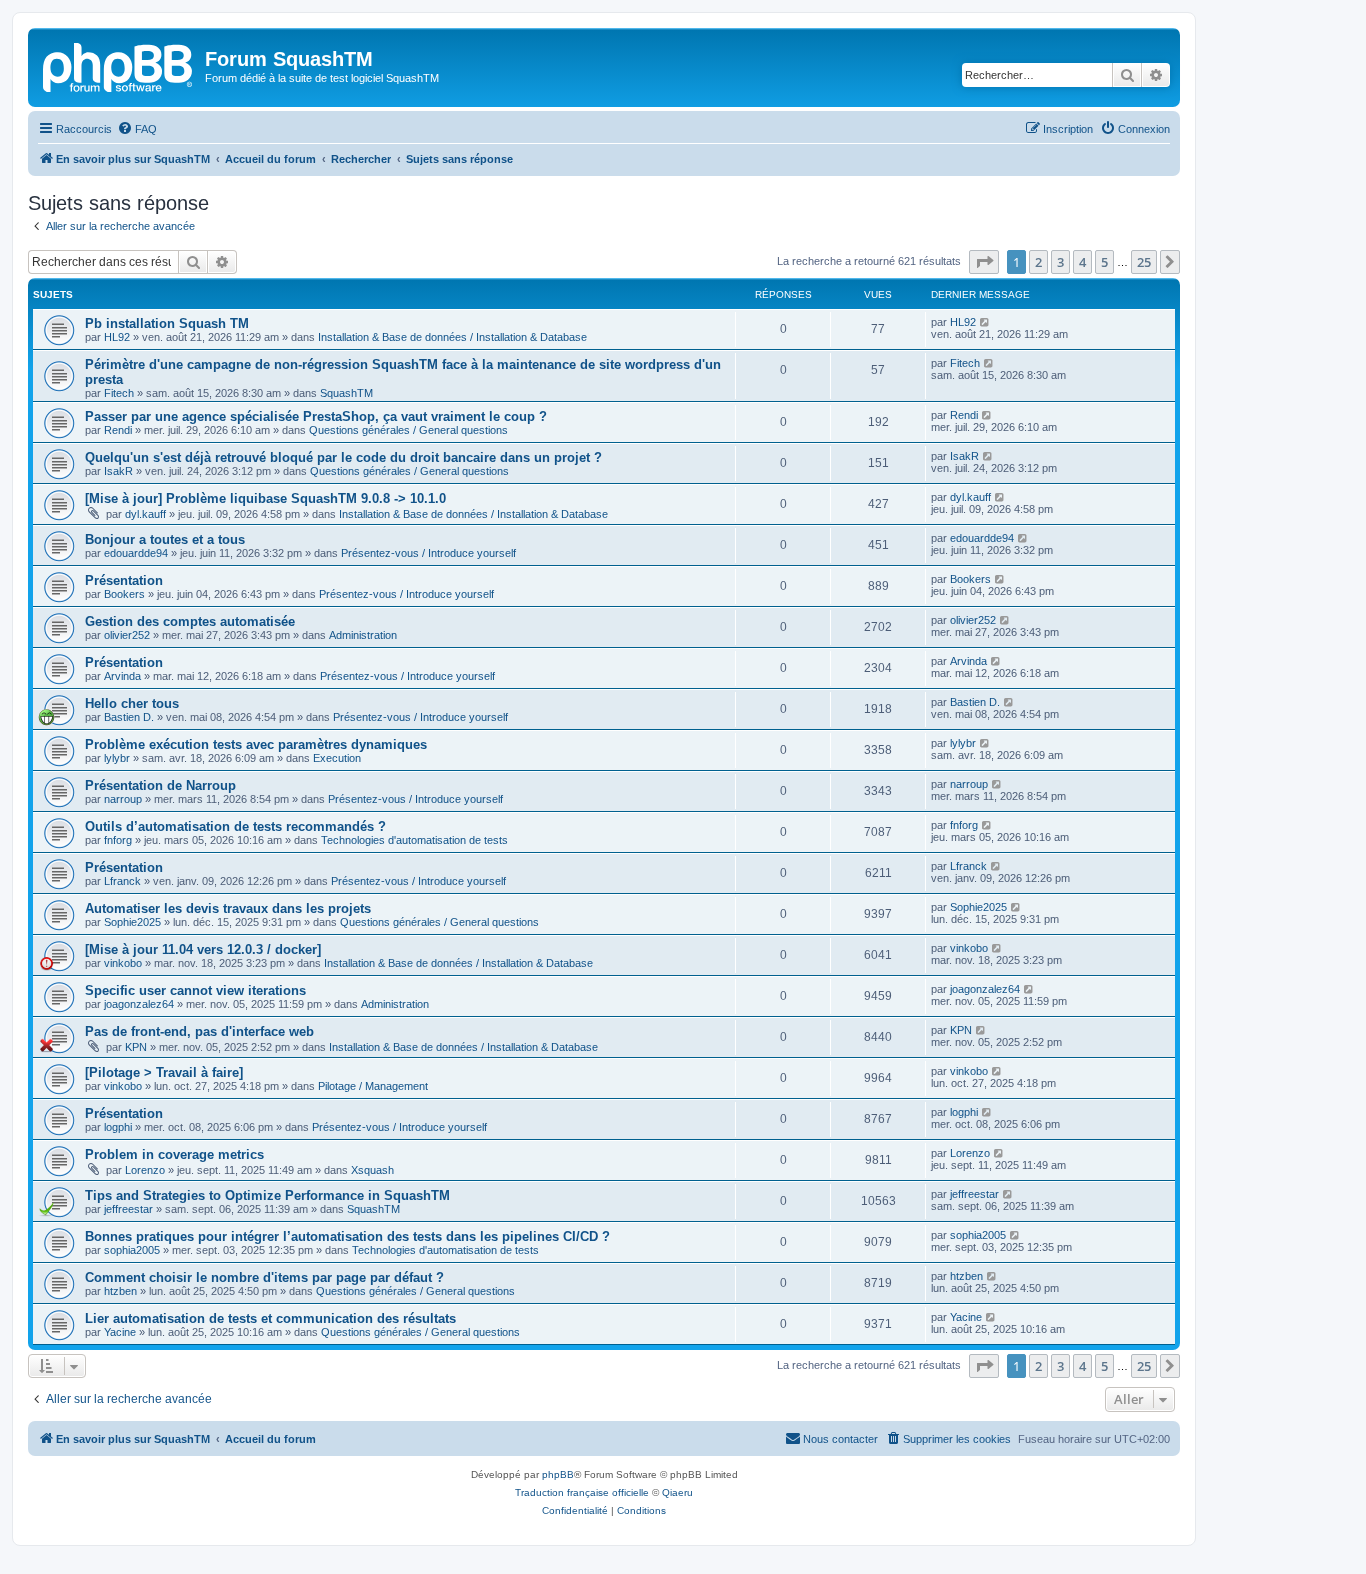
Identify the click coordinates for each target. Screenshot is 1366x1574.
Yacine (120, 1332)
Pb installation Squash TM (167, 323)
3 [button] (1060, 262)
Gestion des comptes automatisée (190, 621)
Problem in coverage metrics (174, 1154)
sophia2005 (132, 1250)
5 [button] (1104, 262)
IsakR (118, 471)
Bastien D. (129, 717)
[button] (984, 262)
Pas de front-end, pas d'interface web (199, 1031)
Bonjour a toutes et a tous (165, 539)
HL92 (117, 337)
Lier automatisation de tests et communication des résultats (270, 1318)
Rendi (118, 430)
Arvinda (122, 676)
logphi (118, 1127)
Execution (337, 758)
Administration (363, 635)
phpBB (558, 1474)
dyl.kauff (145, 514)
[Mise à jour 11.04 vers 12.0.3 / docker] (203, 949)
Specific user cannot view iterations (195, 990)
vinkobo (123, 963)
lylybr (117, 758)
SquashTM (346, 393)
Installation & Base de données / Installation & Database (452, 337)
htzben (120, 1291)
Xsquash (372, 1170)
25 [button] (1144, 262)
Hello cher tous (132, 703)
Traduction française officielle (582, 1492)
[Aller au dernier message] (985, 322)
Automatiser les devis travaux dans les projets (228, 908)
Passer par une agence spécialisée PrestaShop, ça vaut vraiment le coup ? (316, 416)
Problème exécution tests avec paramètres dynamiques (256, 744)
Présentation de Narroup (160, 785)
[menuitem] (137, 129)
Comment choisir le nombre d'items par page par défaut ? (264, 1277)
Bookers (124, 594)
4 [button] (1082, 262)
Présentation (124, 580)
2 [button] (1038, 262)
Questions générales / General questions (408, 430)
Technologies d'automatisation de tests (414, 840)
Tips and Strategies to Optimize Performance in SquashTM (267, 1195)
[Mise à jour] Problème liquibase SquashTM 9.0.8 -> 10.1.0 (265, 498)
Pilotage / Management (373, 1086)
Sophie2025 (132, 922)
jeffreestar (128, 1209)
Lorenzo (145, 1170)
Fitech (119, 393)
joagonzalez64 (139, 1004)
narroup (123, 799)
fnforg (118, 840)
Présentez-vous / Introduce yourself (428, 553)
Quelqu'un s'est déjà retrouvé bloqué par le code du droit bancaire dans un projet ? (343, 457)
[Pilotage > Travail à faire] (164, 1072)
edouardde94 (136, 553)
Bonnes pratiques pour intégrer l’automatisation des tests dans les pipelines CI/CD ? (347, 1236)
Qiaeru (677, 1492)
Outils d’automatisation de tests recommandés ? (235, 826)
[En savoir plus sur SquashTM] (119, 65)
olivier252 (127, 635)
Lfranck (122, 881)
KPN (136, 1047)
